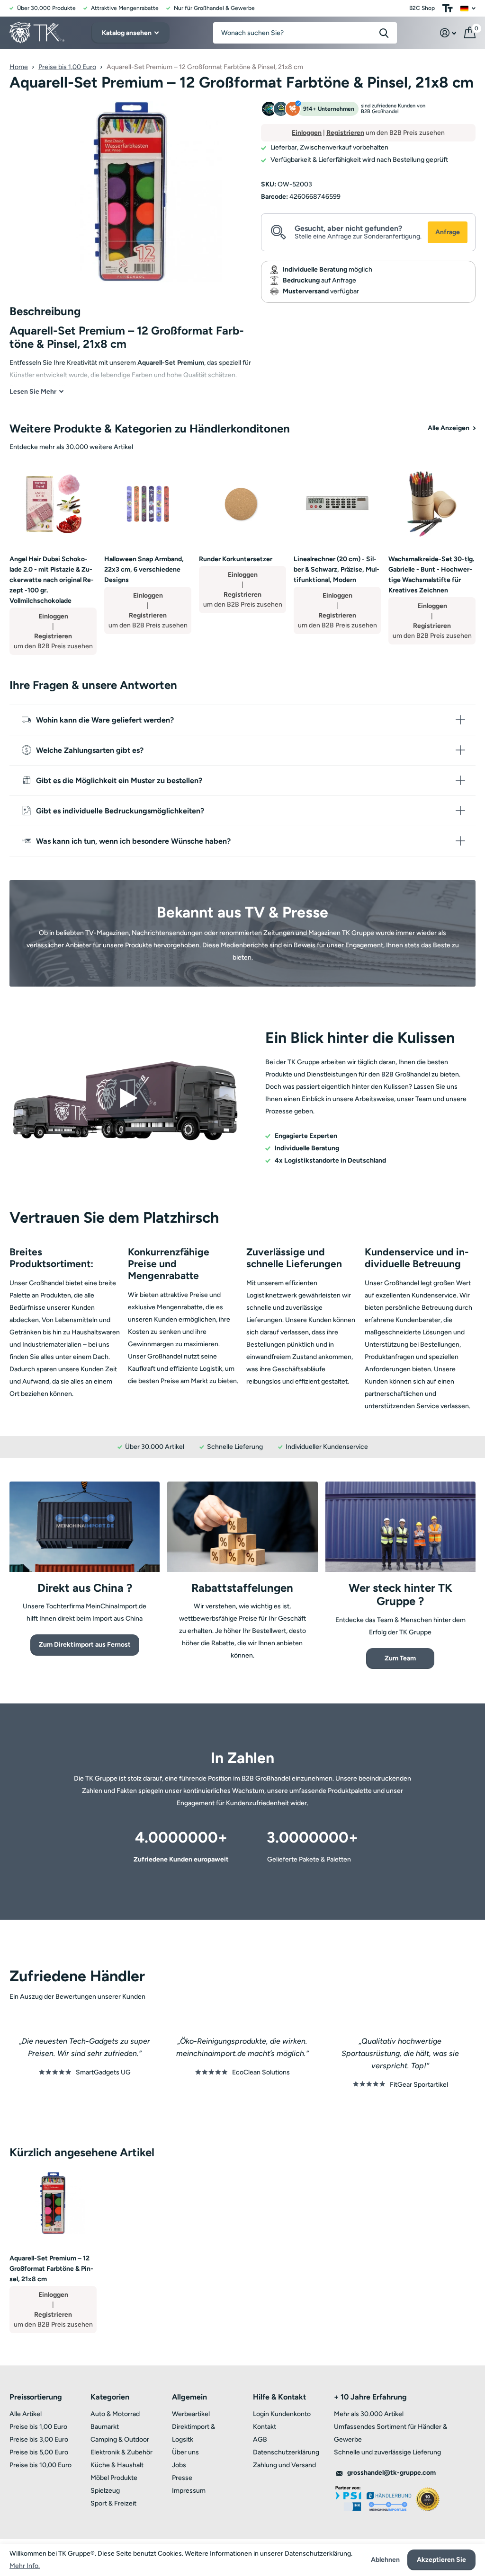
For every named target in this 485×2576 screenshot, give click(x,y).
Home (19, 67)
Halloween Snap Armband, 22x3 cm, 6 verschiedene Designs (144, 569)
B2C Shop (422, 8)
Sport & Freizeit (113, 2503)
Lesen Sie (33, 392)
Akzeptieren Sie (441, 2560)
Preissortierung (36, 2397)
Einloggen (307, 133)
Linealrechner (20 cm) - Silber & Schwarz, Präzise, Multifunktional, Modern (337, 569)
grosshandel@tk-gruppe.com (391, 2473)
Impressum (189, 2491)
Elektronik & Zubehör (121, 2452)
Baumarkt (105, 2427)
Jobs (179, 2465)
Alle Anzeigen (449, 428)
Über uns (185, 2452)
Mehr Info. (25, 2566)
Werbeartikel (191, 2414)
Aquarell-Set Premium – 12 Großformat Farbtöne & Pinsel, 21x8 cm (51, 2269)
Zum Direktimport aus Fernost (85, 1645)
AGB (260, 2439)
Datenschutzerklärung (286, 2452)
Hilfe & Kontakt (279, 2397)
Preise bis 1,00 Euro (67, 67)
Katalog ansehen (127, 33)
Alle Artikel (26, 2414)
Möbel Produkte (114, 2478)
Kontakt (265, 2427)
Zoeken (384, 33)
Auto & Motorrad (115, 2414)
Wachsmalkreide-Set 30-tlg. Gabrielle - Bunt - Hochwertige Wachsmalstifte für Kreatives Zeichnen (431, 575)
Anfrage (448, 232)
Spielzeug (105, 2491)
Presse (182, 2478)
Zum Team (400, 1658)
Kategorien (110, 2397)
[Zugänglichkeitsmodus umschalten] (448, 8)
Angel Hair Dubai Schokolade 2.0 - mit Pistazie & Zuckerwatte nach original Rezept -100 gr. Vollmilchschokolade (52, 580)
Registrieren (345, 133)
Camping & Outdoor (120, 2439)
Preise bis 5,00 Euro (39, 2452)
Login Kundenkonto (282, 2414)
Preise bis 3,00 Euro (39, 2439)
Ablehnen (385, 2560)
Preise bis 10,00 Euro (40, 2465)
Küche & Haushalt (117, 2465)
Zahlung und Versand (284, 2465)
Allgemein (189, 2397)
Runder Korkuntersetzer (236, 559)
